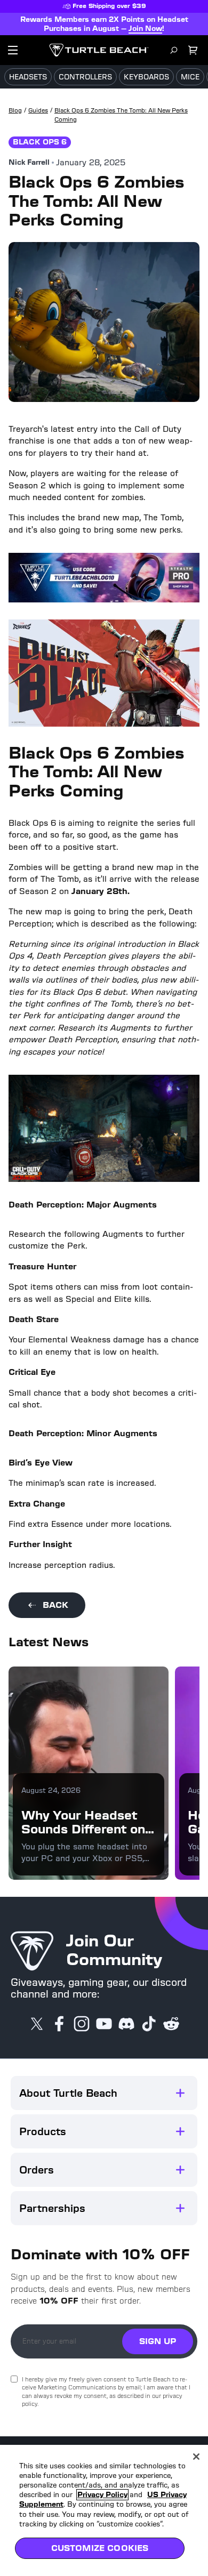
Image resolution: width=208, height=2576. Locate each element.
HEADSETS (28, 77)
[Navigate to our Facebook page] (59, 2025)
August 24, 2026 (51, 1790)
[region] (104, 2510)
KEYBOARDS (146, 77)
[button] (104, 2093)
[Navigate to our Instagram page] (82, 2025)
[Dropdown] (13, 50)
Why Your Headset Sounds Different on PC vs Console (83, 1829)
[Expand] (180, 2093)
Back (55, 1605)
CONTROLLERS (85, 77)
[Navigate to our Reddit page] (171, 2025)
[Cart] (193, 50)
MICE (190, 77)
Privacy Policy (102, 2495)
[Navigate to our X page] (37, 2025)
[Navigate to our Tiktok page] (149, 2025)
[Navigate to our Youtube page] (104, 2025)
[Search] (174, 50)
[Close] (196, 2457)
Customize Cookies (100, 2548)
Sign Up (158, 2341)
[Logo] (99, 50)
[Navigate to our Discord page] (126, 2025)
